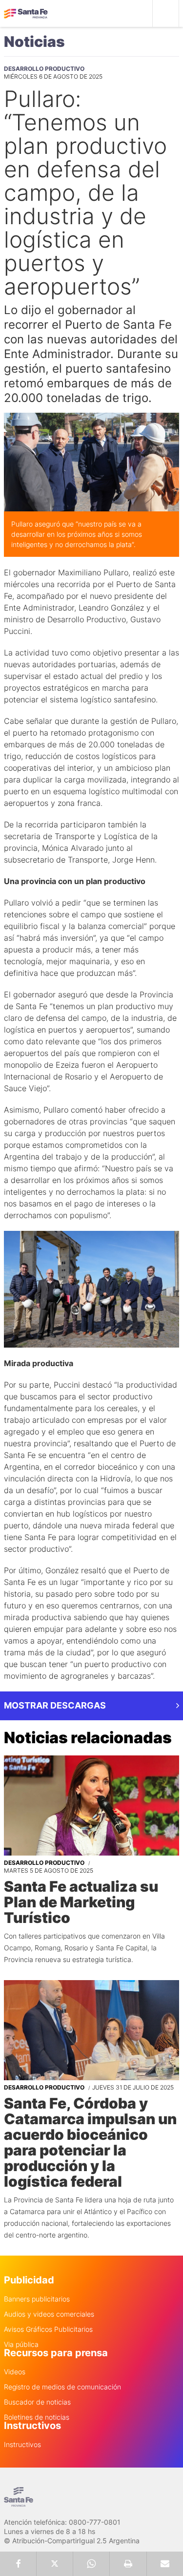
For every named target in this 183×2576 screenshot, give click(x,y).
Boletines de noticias (37, 2417)
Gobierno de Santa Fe (26, 14)
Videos (15, 2372)
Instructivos (22, 2445)
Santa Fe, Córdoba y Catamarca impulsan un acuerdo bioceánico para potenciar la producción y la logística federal (90, 2142)
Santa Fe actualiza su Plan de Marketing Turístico (81, 1902)
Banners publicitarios (37, 2299)
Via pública (21, 2344)
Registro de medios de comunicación (62, 2387)
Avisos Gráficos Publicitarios (48, 2329)
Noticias (34, 42)
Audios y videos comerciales (49, 2314)
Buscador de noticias (37, 2402)
